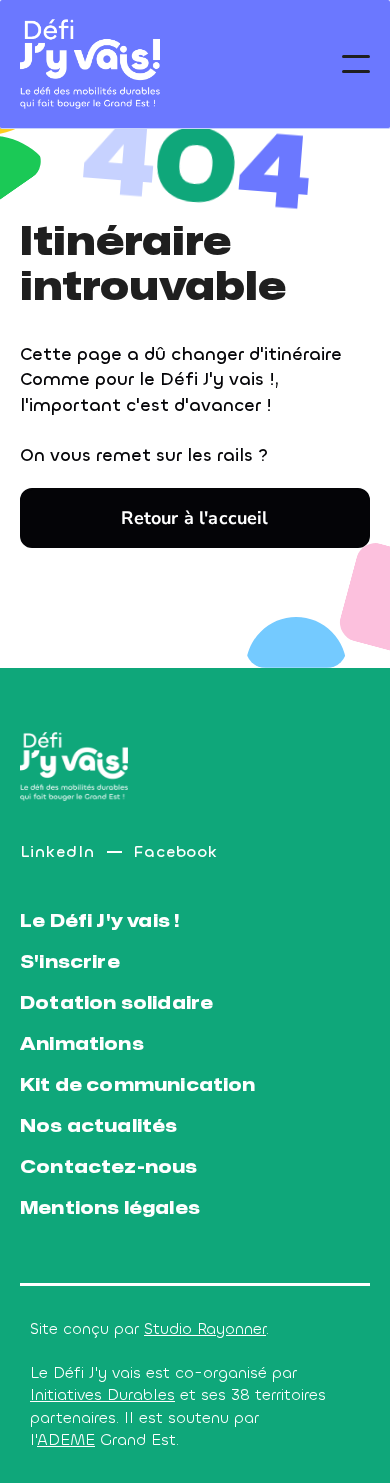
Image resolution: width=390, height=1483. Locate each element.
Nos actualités (99, 1126)
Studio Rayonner (205, 1328)
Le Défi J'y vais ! (99, 921)
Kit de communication (138, 1085)
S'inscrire (70, 962)
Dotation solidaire (116, 1003)
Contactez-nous (109, 1167)
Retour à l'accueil (194, 518)
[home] (90, 64)
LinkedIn (57, 851)
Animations (82, 1044)
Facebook (176, 851)
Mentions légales (110, 1208)
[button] (356, 64)
